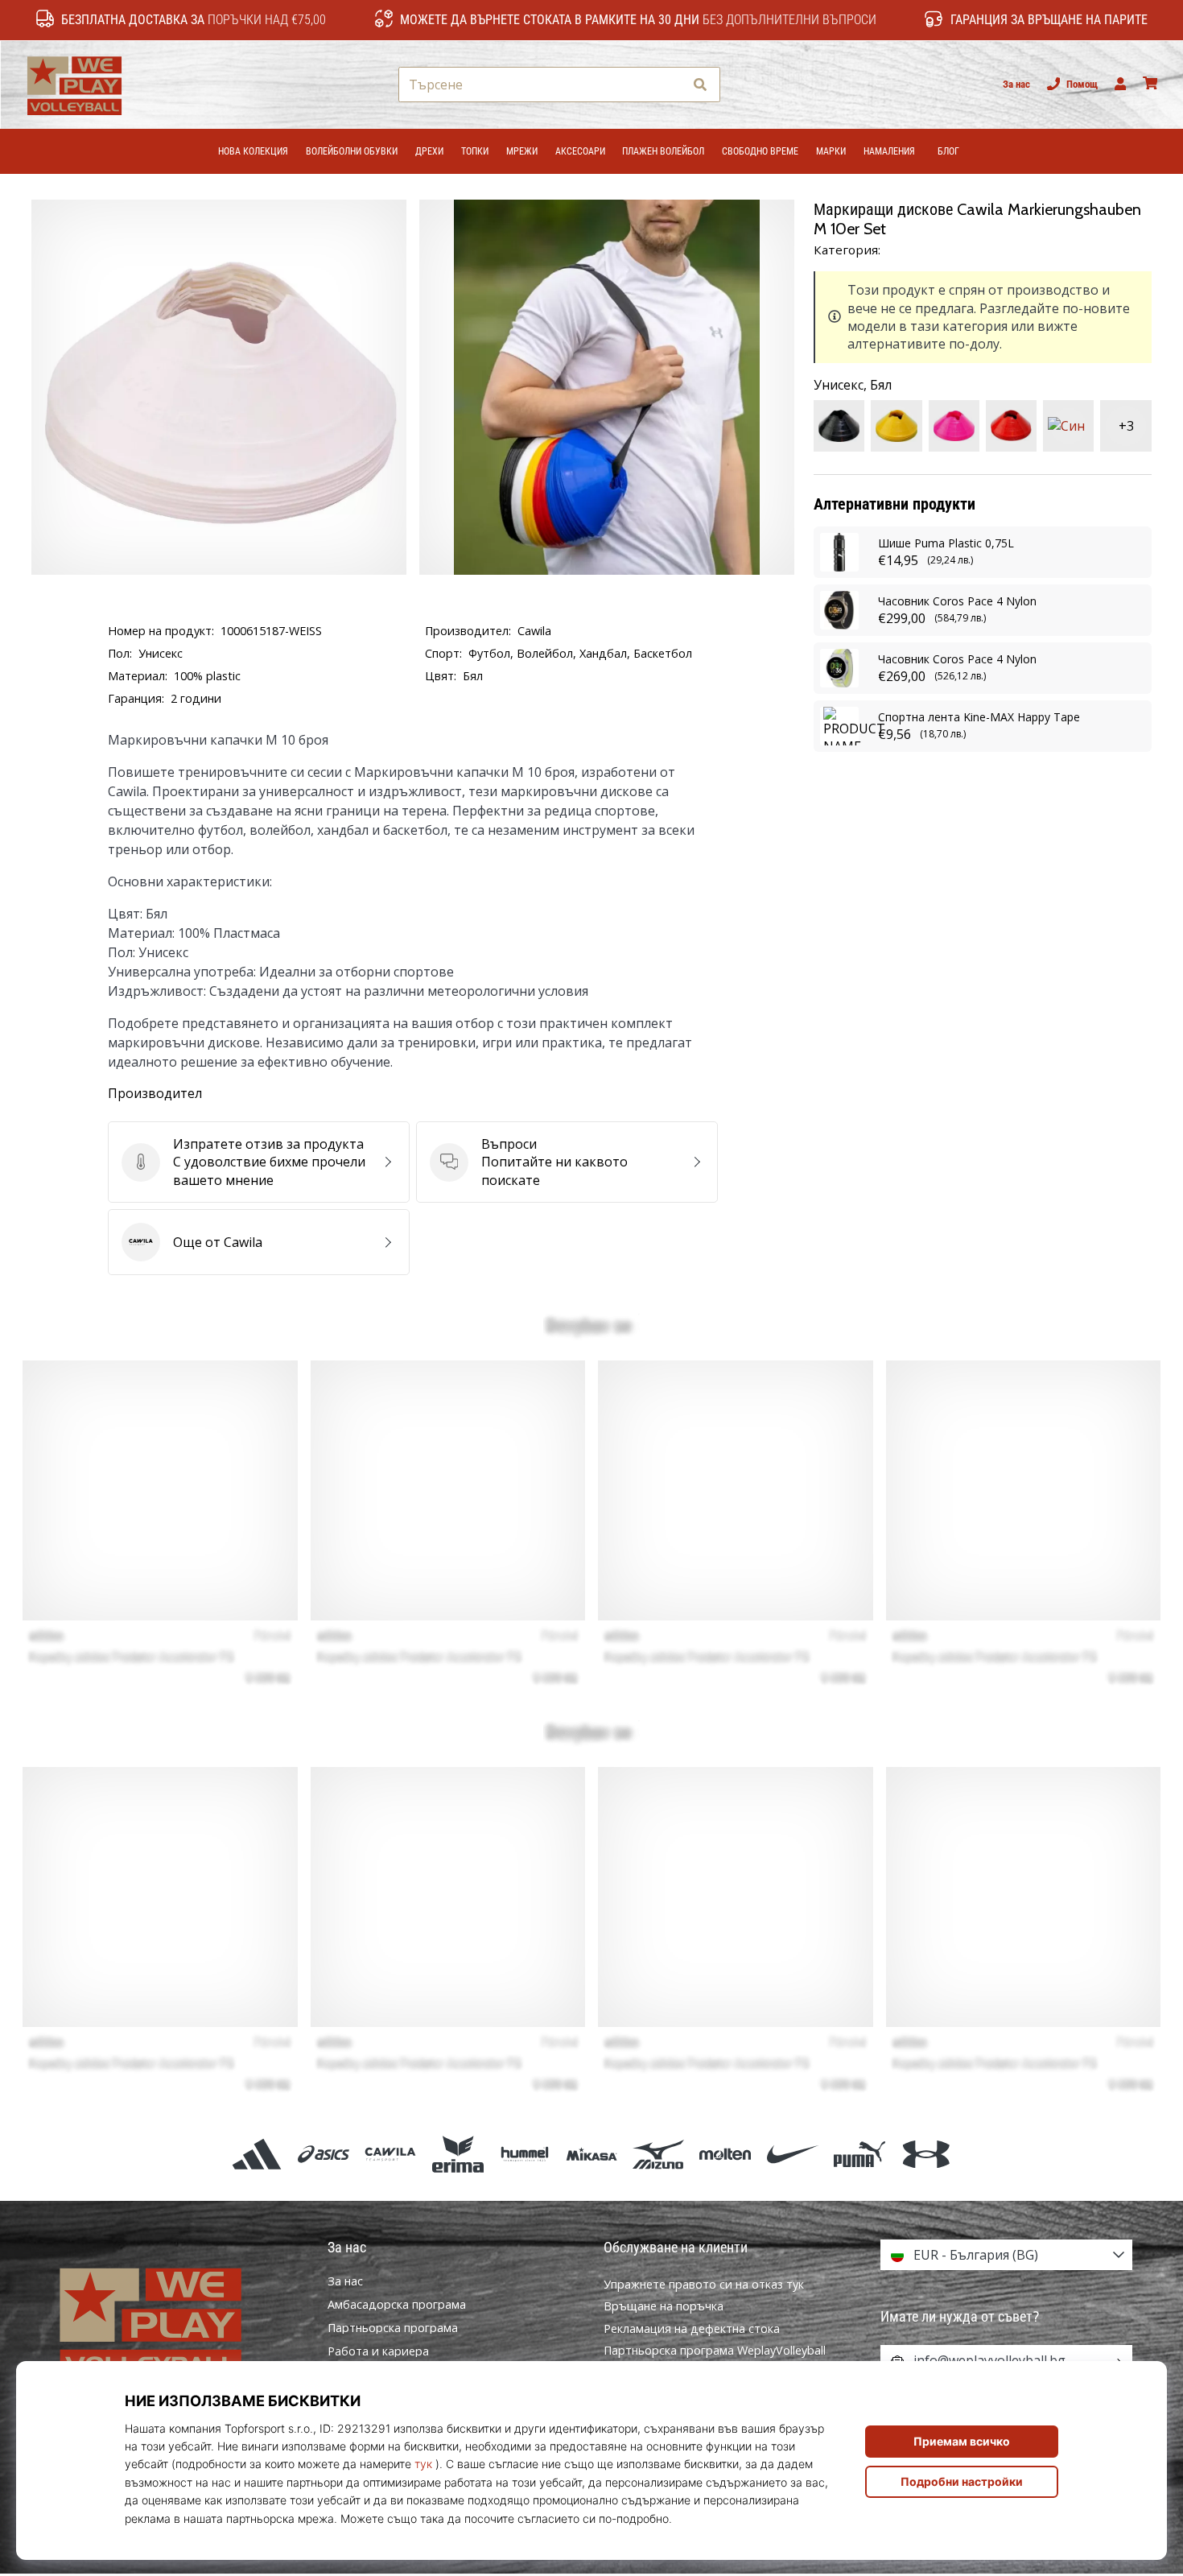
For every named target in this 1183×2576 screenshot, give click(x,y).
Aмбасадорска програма (397, 2305)
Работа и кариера (378, 2351)
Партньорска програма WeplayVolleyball (715, 2350)
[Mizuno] (659, 2154)
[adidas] (256, 2154)
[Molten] (725, 2154)
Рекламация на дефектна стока (692, 2328)
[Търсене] (700, 85)
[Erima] (458, 2154)
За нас (1016, 84)
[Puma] (859, 2154)
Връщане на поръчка (664, 2306)
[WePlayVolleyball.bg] (177, 2322)
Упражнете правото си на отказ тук (704, 2284)
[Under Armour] (926, 2154)
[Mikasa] (591, 2154)
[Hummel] (524, 2154)
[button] (671, 85)
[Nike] (792, 2154)
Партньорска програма (393, 2328)
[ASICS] (324, 2154)
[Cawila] (391, 2154)
